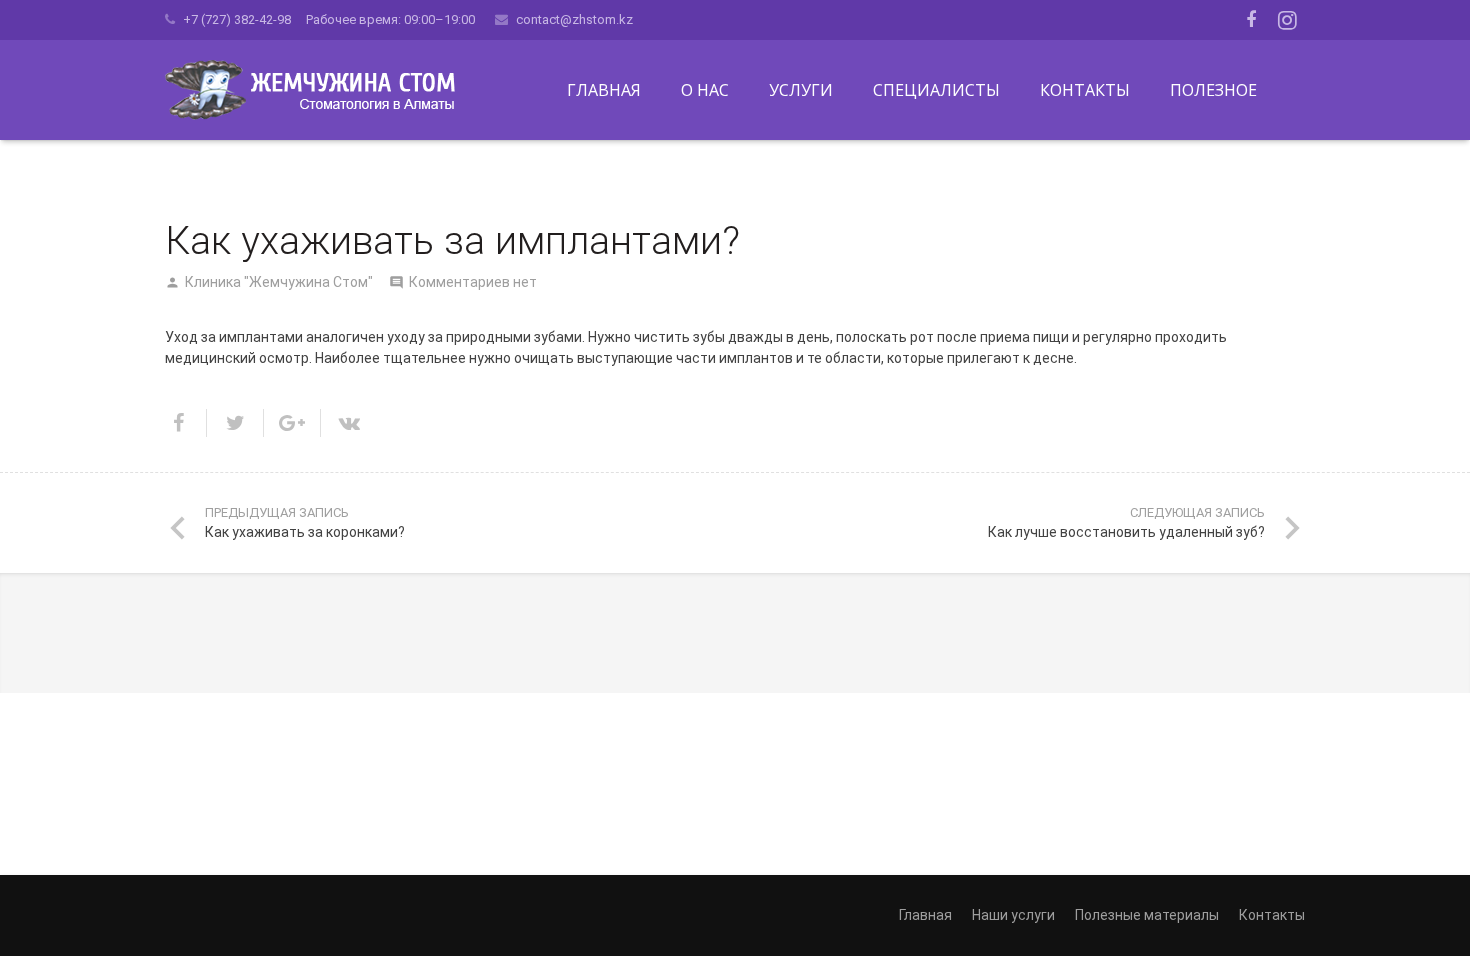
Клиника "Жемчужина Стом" (279, 282)
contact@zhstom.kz (574, 19)
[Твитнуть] (235, 423)
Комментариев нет (473, 282)
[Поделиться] (186, 423)
